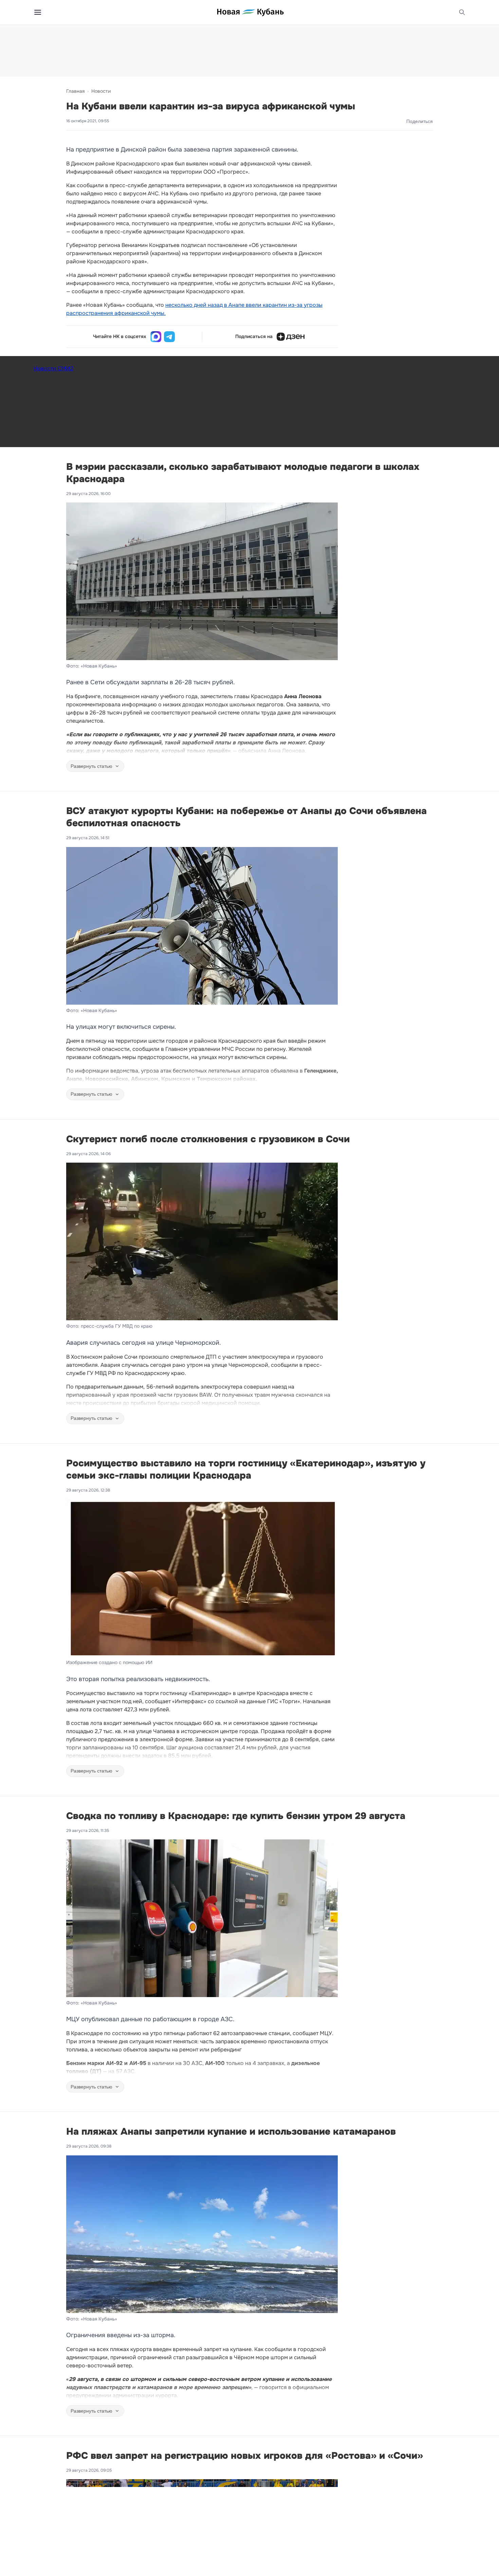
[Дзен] (291, 337)
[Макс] (156, 337)
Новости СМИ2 (53, 368)
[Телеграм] (169, 337)
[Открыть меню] (38, 12)
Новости (101, 91)
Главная (75, 91)
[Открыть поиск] (462, 12)
